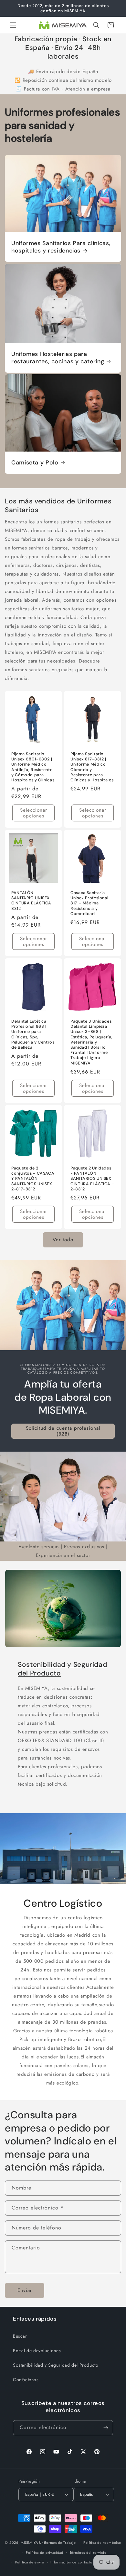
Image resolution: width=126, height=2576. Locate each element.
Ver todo (63, 1240)
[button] (13, 25)
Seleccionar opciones (34, 813)
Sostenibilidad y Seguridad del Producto (62, 1669)
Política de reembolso (102, 2543)
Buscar (20, 2336)
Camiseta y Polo (35, 463)
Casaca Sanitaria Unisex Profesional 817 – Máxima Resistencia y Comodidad (89, 903)
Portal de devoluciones (37, 2351)
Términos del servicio (88, 2552)
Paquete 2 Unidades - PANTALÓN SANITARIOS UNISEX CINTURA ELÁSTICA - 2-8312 (92, 1179)
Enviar (25, 2290)
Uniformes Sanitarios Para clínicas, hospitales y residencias (61, 247)
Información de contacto (71, 2562)
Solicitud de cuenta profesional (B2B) (63, 1431)
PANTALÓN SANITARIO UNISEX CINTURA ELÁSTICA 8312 (31, 901)
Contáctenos (26, 2380)
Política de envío (30, 2562)
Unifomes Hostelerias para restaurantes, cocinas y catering (58, 358)
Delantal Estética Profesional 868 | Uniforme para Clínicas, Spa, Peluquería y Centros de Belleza (33, 1034)
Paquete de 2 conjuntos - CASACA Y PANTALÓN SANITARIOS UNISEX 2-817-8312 (33, 1179)
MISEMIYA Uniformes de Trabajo (48, 2543)
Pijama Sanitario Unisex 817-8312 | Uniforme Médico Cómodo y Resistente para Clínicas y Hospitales (92, 767)
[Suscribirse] (106, 2428)
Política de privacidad (44, 2552)
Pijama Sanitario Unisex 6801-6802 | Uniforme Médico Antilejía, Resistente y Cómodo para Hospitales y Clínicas (33, 767)
